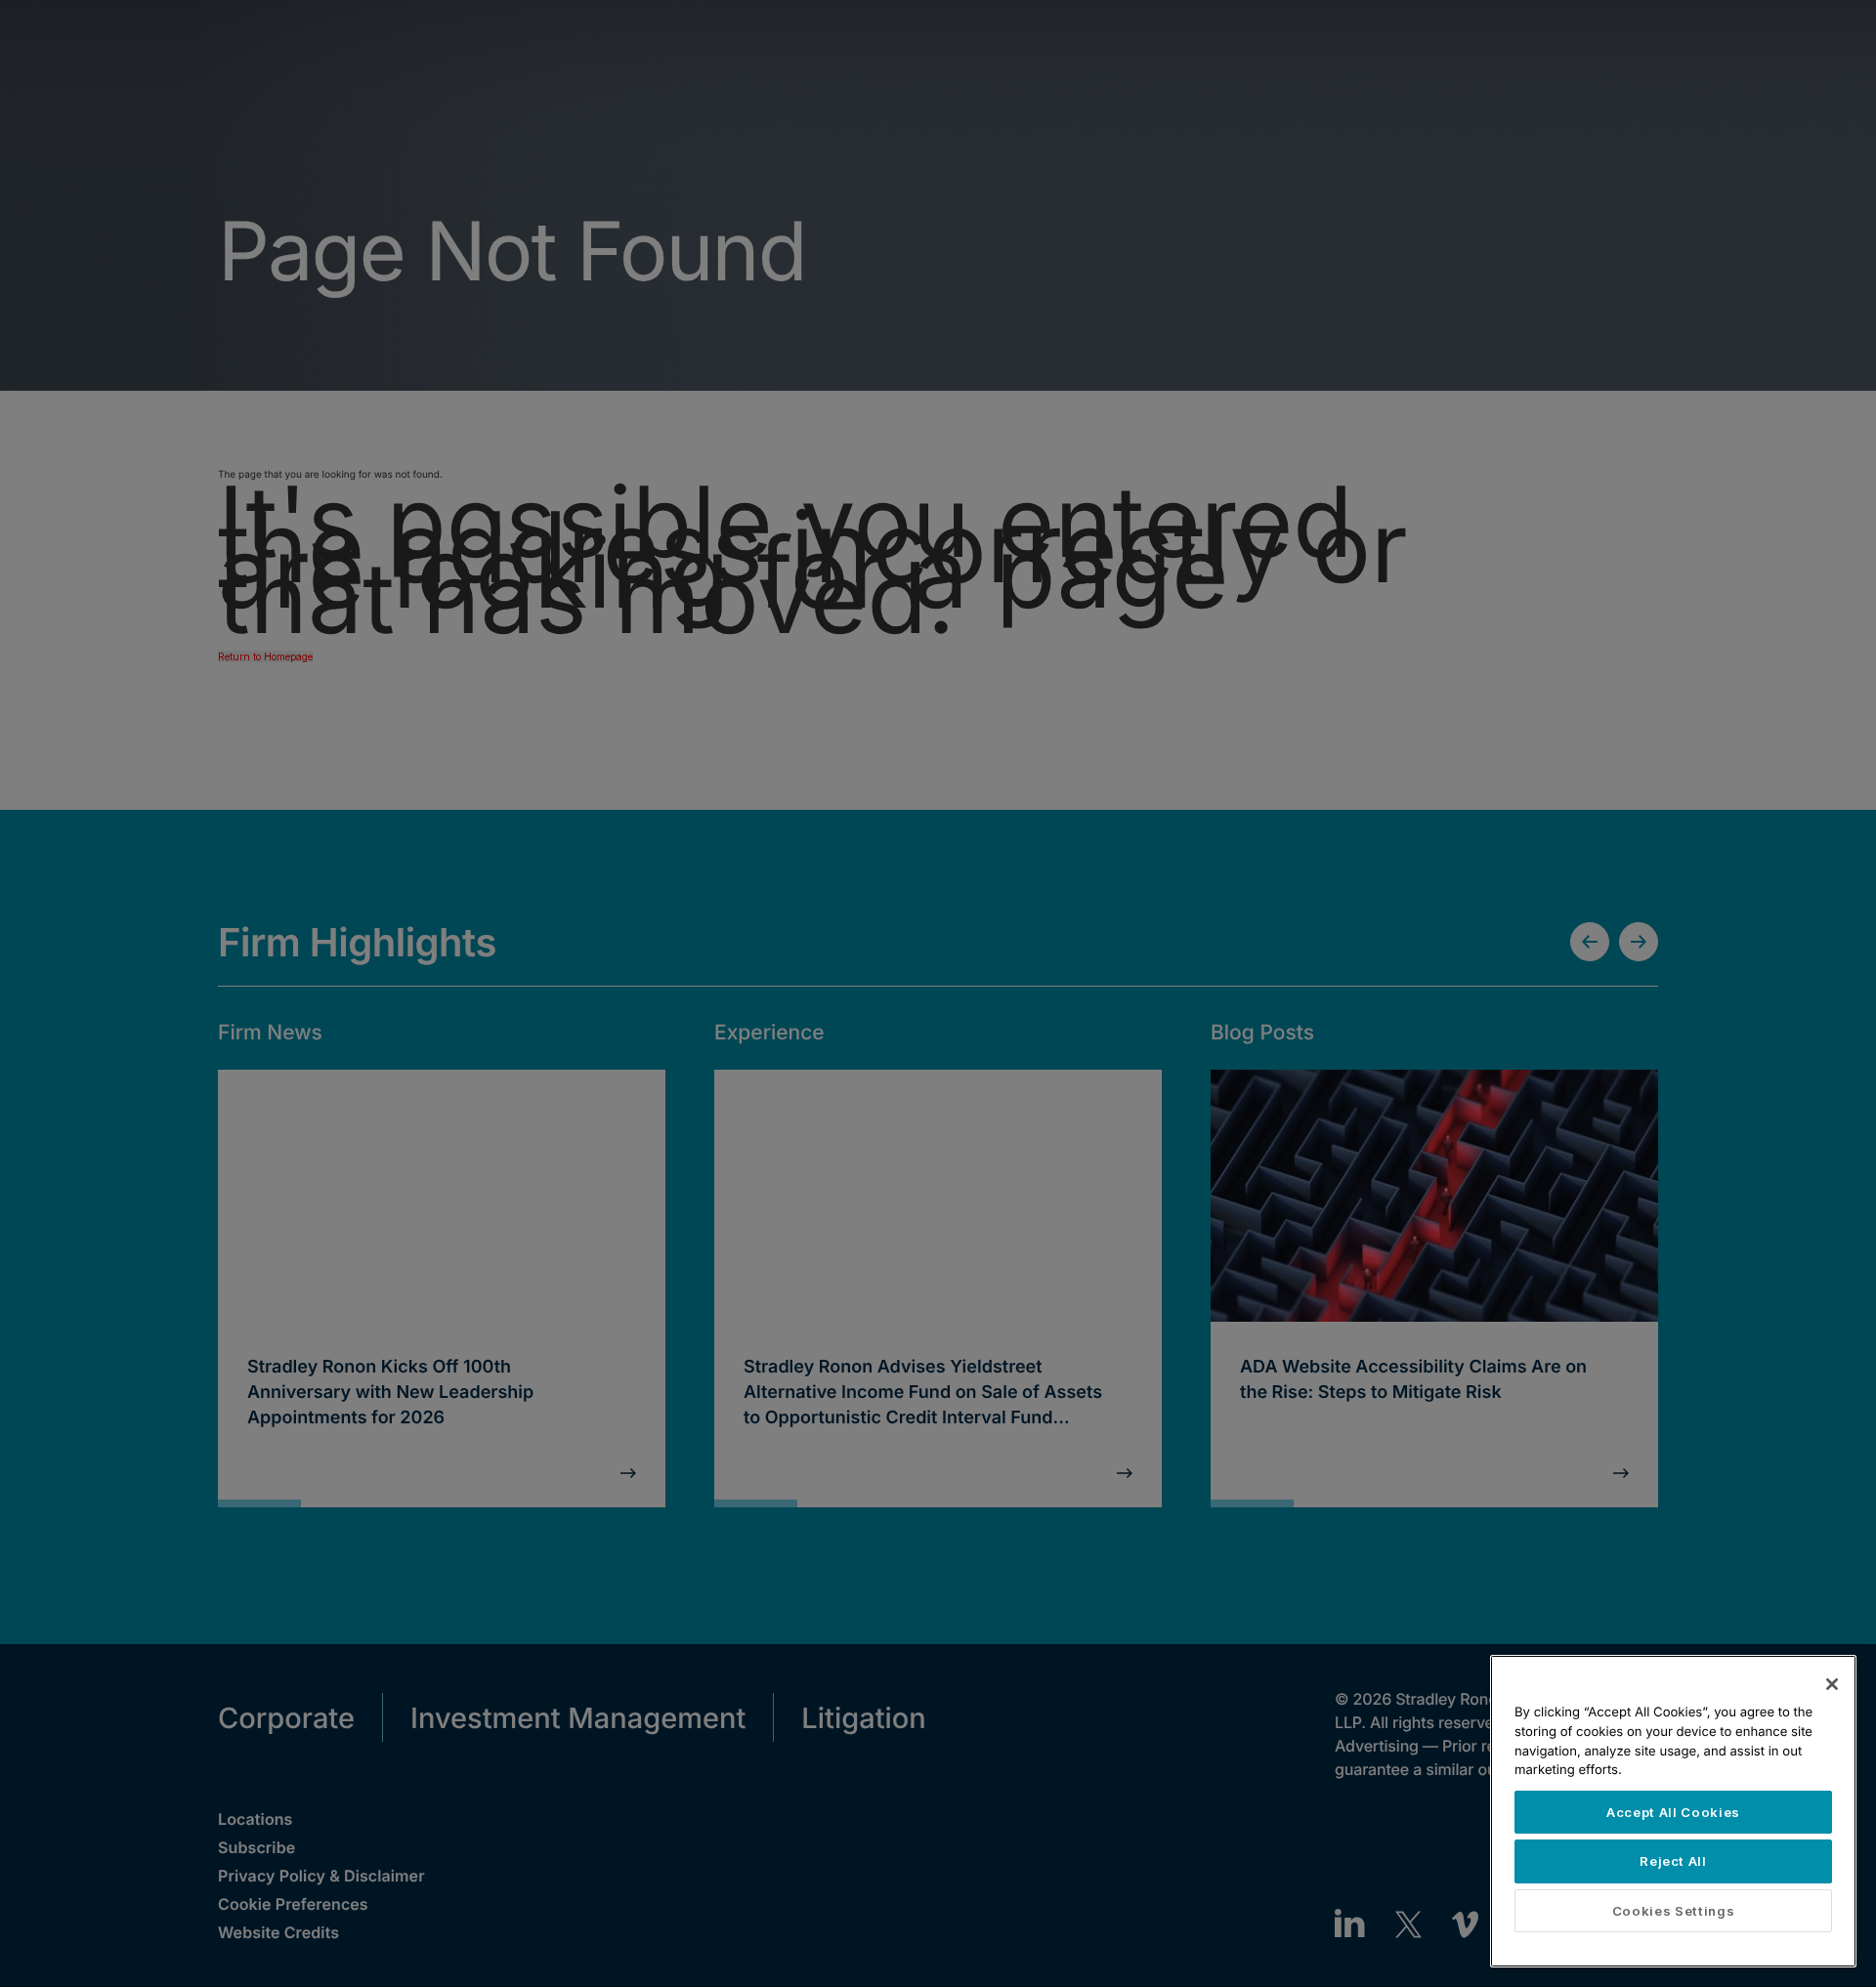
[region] (1673, 1811)
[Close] (1832, 1684)
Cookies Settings (1674, 1911)
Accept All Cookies (1673, 1812)
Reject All (1673, 1861)
